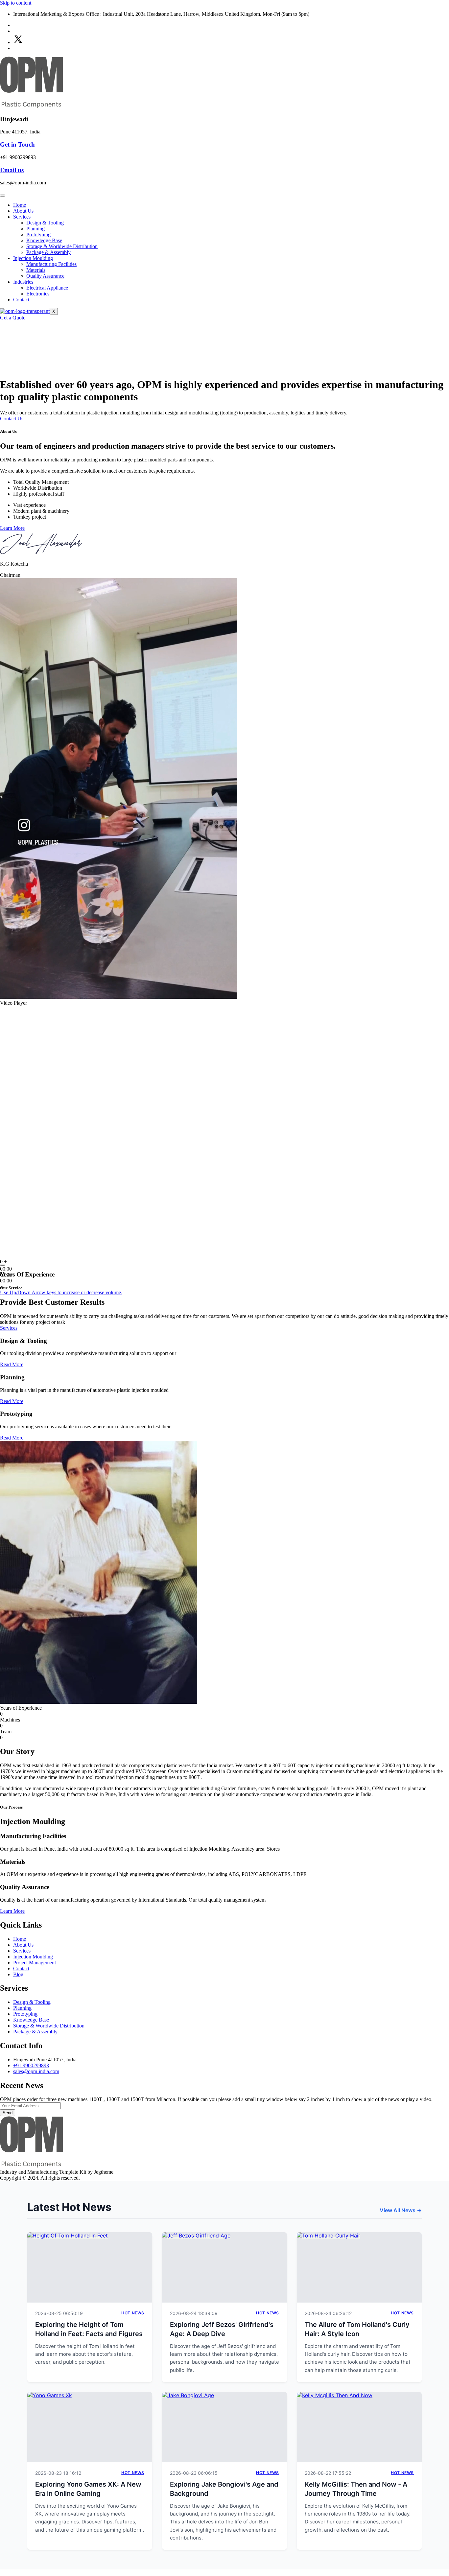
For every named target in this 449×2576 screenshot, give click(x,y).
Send (8, 2113)
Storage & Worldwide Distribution (62, 246)
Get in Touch (17, 144)
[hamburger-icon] (3, 196)
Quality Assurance (45, 276)
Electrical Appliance (47, 288)
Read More (12, 1364)
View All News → (401, 2210)
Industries (23, 282)
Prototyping (38, 234)
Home (20, 205)
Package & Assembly (48, 252)
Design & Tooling (45, 223)
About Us (23, 211)
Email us (12, 170)
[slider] (61, 1292)
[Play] (3, 1265)
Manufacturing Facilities (51, 264)
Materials (36, 270)
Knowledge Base (44, 240)
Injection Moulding (33, 258)
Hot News (133, 2313)
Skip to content (16, 3)
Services (22, 217)
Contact (21, 300)
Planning (35, 229)
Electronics (38, 294)
